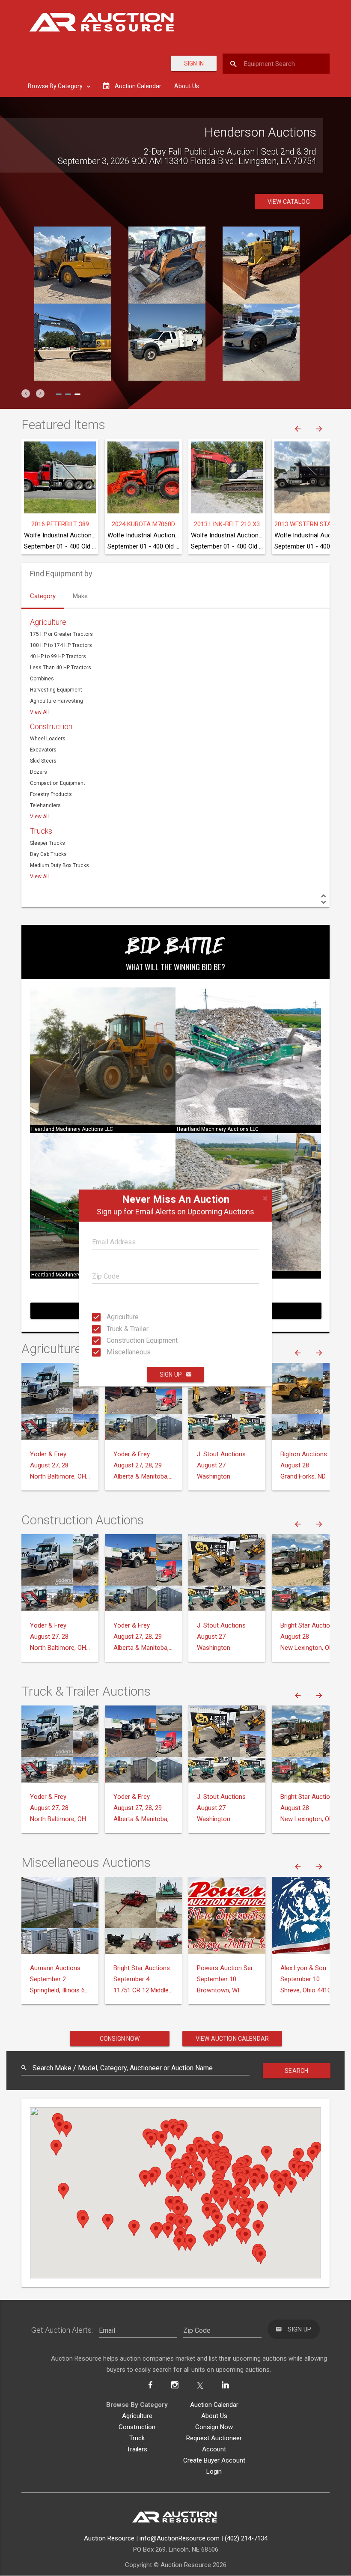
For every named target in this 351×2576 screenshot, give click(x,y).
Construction (51, 726)
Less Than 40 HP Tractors (61, 668)
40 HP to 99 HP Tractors (58, 656)
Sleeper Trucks (48, 843)
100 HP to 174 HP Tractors (61, 645)
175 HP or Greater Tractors (61, 634)
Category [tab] (43, 596)
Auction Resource (109, 2538)
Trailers (137, 2449)
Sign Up (171, 1374)
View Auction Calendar (232, 2039)
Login (214, 2472)
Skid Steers (43, 761)
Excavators (43, 750)
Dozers (39, 772)
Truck (137, 2438)
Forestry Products (51, 794)
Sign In (194, 63)
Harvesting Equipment (56, 690)
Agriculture (115, 1317)
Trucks (41, 831)
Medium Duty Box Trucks (59, 865)
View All (39, 712)
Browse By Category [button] (56, 86)
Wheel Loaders (48, 739)
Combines (42, 679)
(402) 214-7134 (246, 2538)
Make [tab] (80, 596)
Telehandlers (45, 805)
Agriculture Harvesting (57, 701)
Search (296, 2071)
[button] (26, 394)
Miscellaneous (115, 1352)
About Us (187, 86)
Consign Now (120, 2039)
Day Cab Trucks (48, 854)
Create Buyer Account (214, 2460)
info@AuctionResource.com (180, 2538)
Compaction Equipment (58, 783)
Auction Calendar (214, 2405)
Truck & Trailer (115, 1328)
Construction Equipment (115, 1340)
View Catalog (289, 202)
